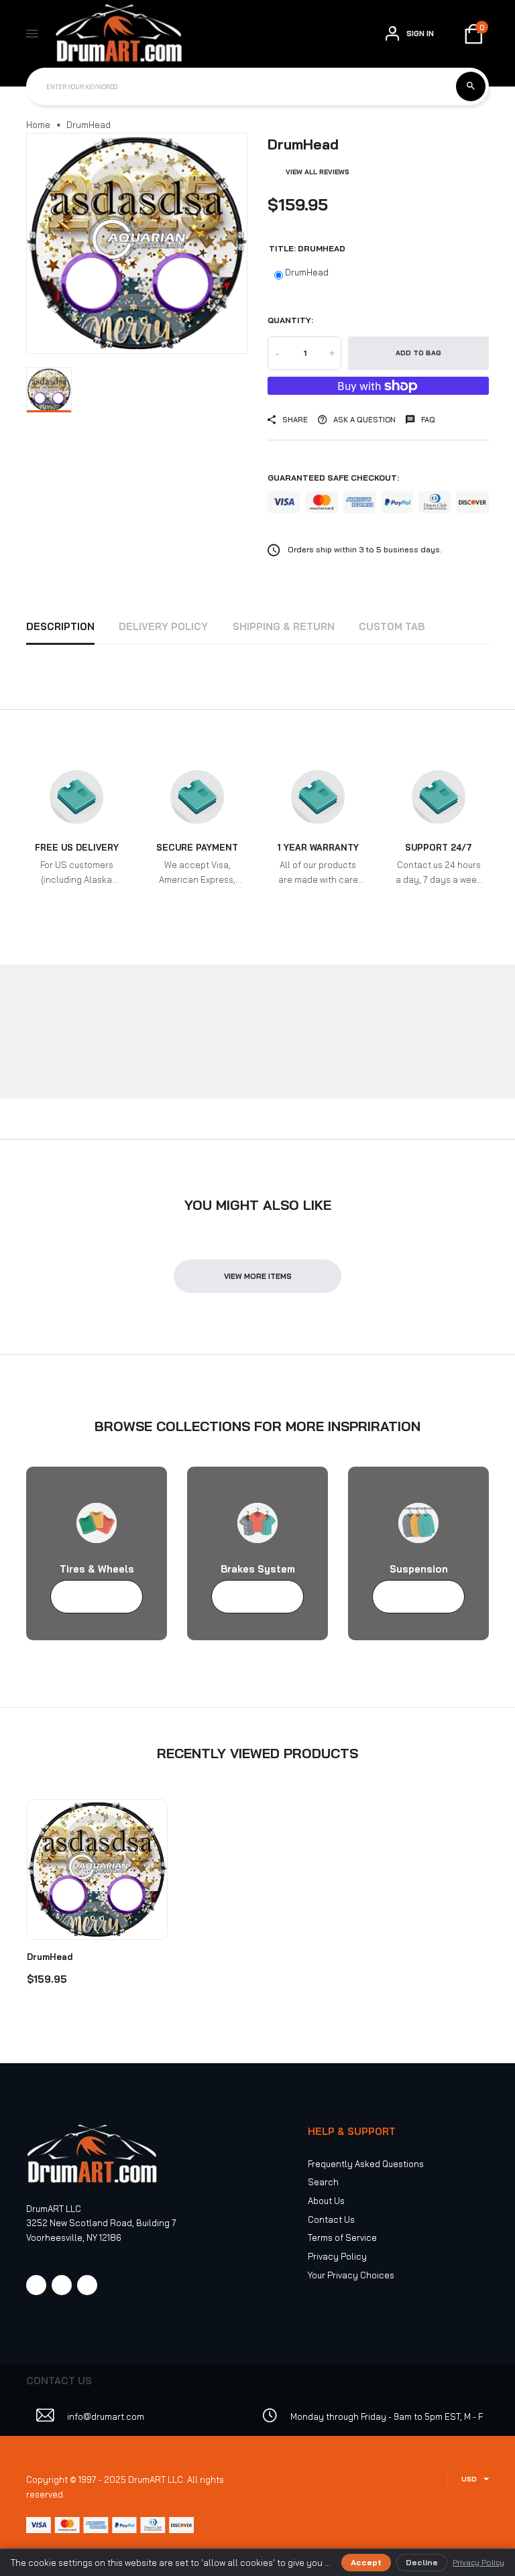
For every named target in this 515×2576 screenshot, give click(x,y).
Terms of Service (342, 2237)
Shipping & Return (284, 626)
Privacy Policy (337, 2256)
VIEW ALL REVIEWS (318, 172)
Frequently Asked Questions (366, 2164)
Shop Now (91, 1597)
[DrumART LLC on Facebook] (36, 2285)
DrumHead (307, 272)
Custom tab (392, 626)
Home (38, 125)
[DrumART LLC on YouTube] (87, 2285)
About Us (326, 2201)
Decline (422, 2562)
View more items (258, 1276)
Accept (366, 2562)
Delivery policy (163, 626)
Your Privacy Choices (351, 2275)
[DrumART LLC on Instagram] (62, 2285)
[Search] (471, 86)
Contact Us (331, 2219)
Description (60, 626)
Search (323, 2182)
